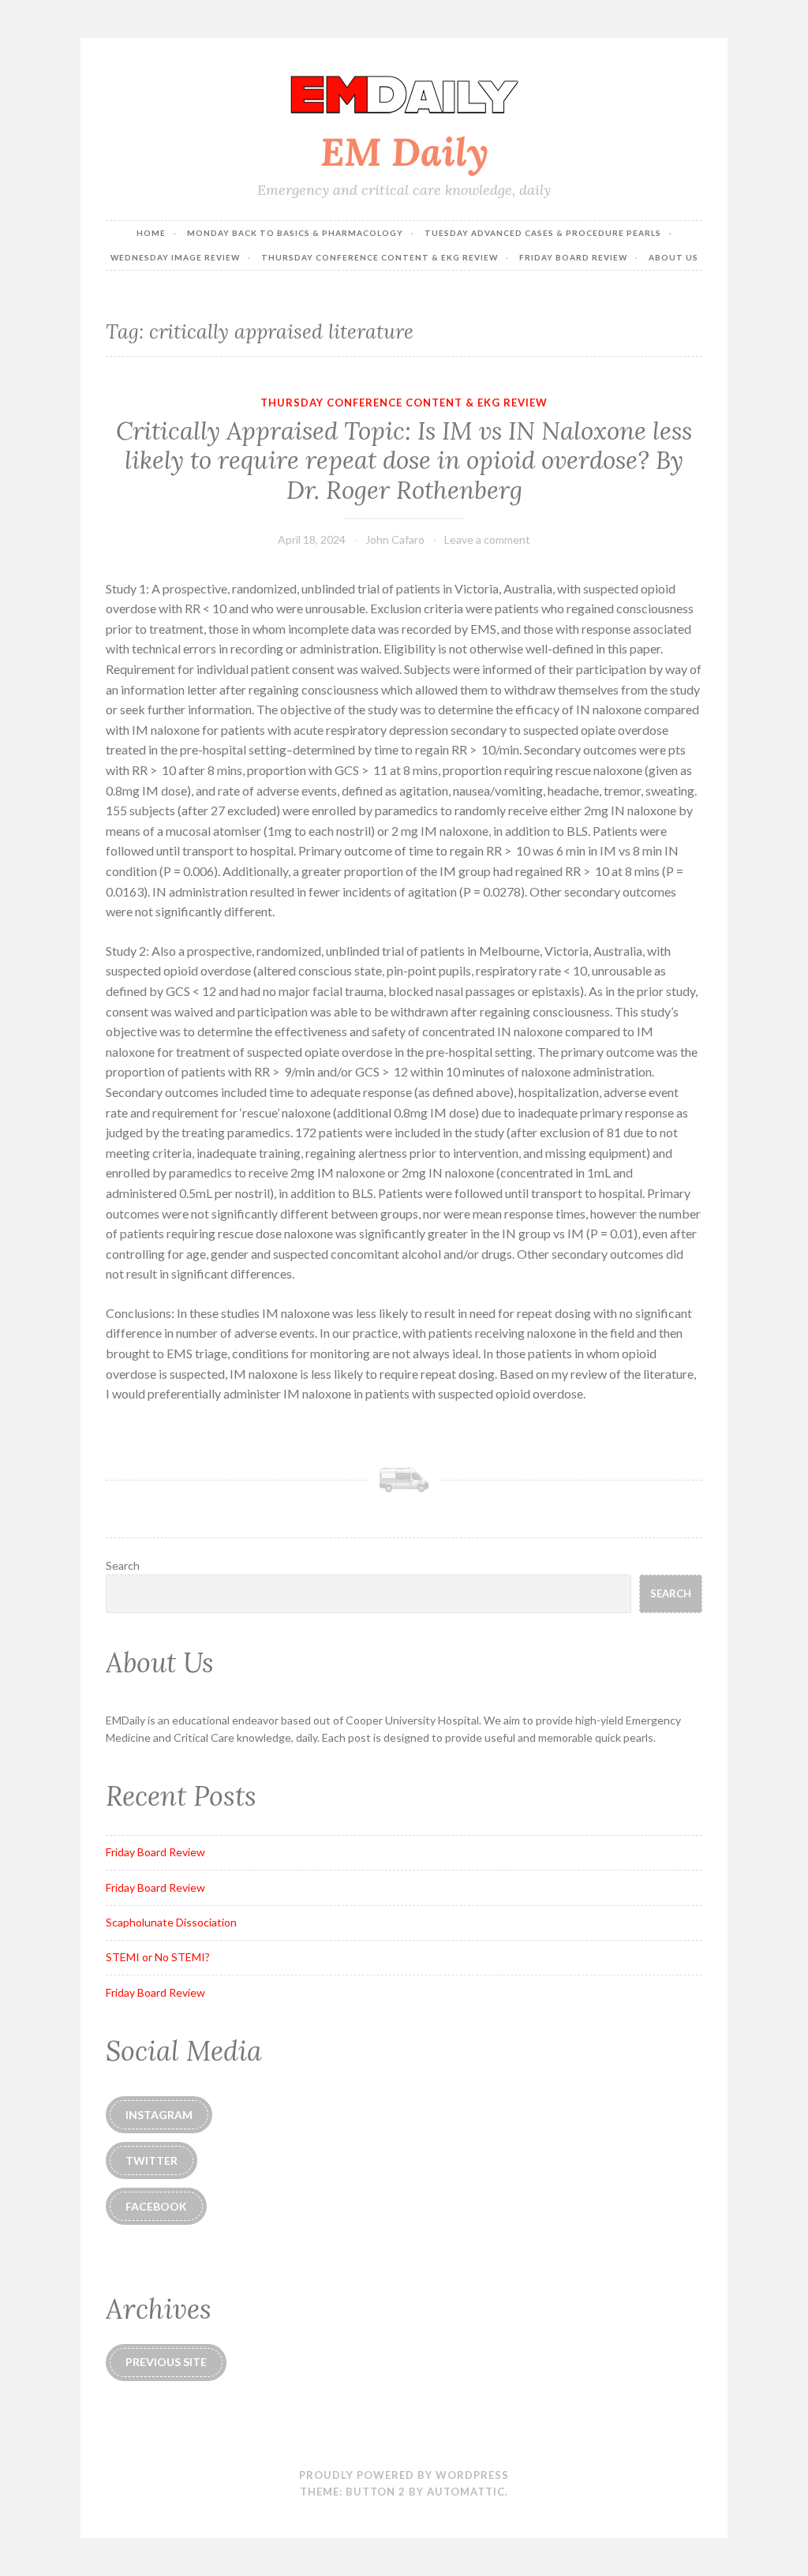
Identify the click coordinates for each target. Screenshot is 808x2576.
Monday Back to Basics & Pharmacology (295, 233)
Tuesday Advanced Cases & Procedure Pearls (543, 233)
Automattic (466, 2492)
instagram (159, 2115)
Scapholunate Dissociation (171, 1922)
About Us (673, 257)
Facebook (156, 2206)
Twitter (151, 2160)
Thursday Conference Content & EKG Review (380, 257)
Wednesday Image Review (175, 257)
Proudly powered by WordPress (404, 2475)
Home (151, 233)
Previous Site (166, 2362)
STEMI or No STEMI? (158, 1957)
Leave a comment (487, 539)
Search (123, 1565)
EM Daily (404, 152)
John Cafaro (395, 539)
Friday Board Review (573, 257)
